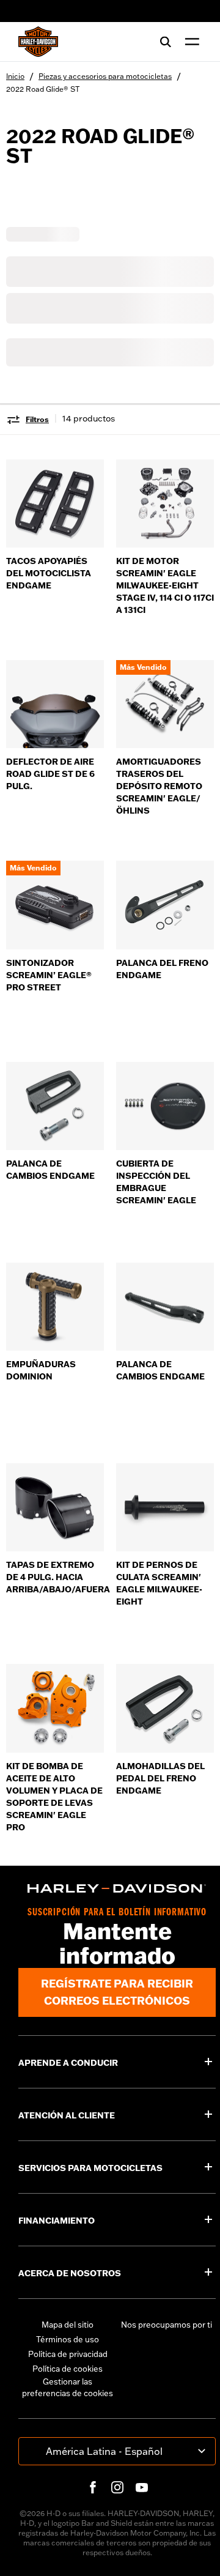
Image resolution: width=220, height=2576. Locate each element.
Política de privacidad (68, 2354)
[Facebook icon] (93, 2487)
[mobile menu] (189, 42)
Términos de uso (68, 2339)
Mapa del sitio (68, 2325)
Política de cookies (68, 2369)
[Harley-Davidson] (117, 1888)
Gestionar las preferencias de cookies (68, 2388)
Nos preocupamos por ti (167, 2325)
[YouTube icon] (142, 2487)
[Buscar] (166, 42)
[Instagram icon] (117, 2487)
